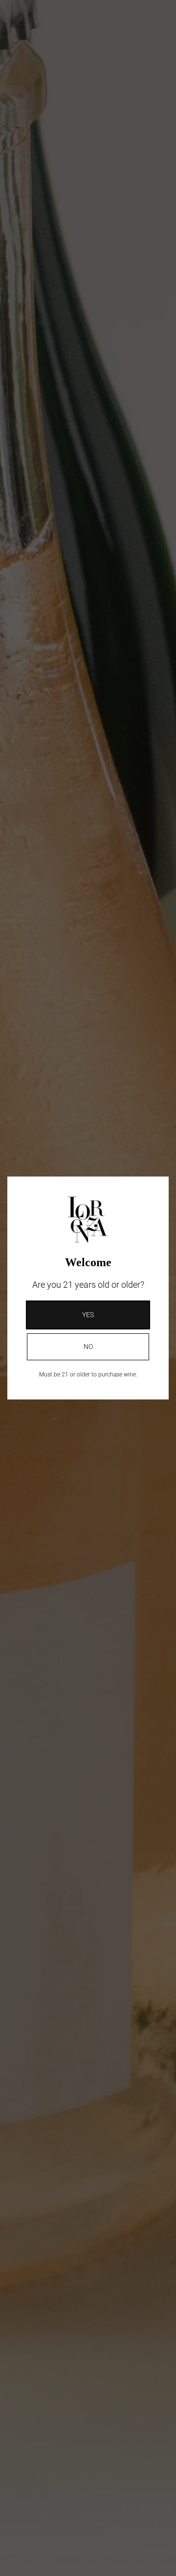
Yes (88, 1315)
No (88, 1347)
